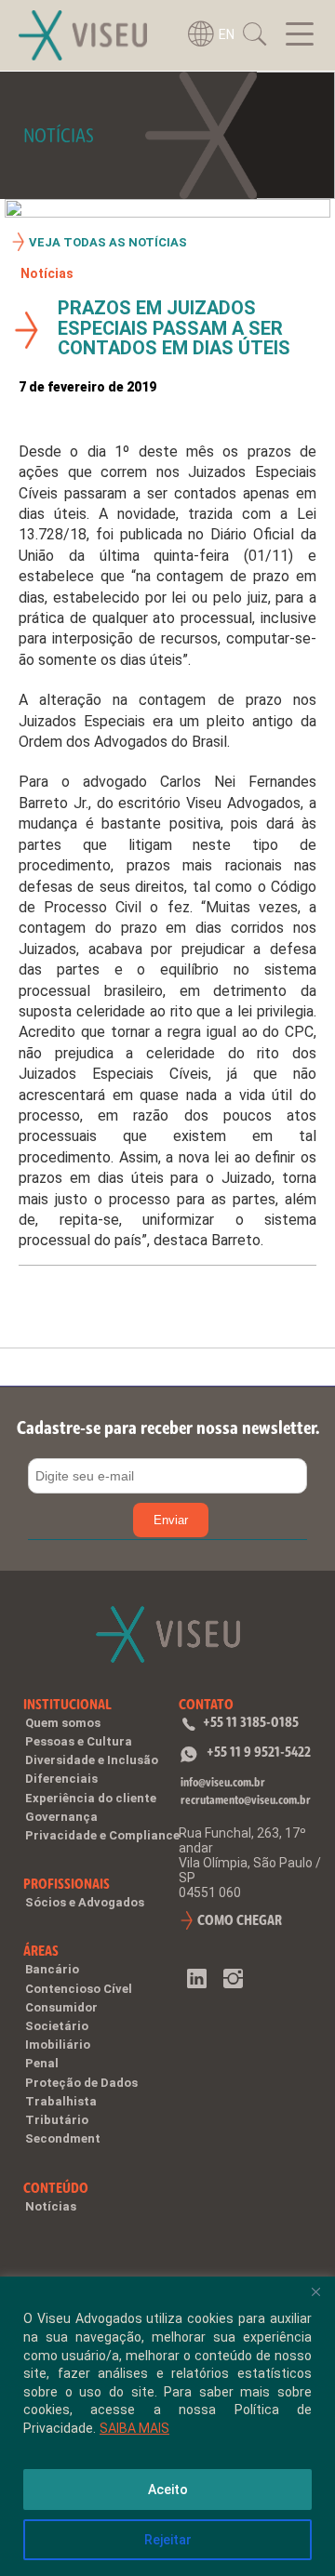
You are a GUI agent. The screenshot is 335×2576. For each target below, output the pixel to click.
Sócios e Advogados (85, 1902)
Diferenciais (61, 1779)
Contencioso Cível (79, 1989)
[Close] (315, 2292)
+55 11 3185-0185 (251, 1722)
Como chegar (240, 1920)
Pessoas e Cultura (79, 1741)
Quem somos (63, 1723)
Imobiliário (58, 2045)
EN (227, 34)
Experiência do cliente (91, 1798)
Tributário (57, 2120)
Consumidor (61, 2007)
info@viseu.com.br (223, 1782)
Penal (42, 2063)
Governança (61, 1817)
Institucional (67, 1704)
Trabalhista (61, 2101)
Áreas (41, 1951)
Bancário (52, 1969)
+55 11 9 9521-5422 (259, 1752)
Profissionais (67, 1884)
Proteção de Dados (81, 2083)
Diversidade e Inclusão (92, 1760)
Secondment (63, 2138)
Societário (57, 2026)
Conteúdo (56, 2188)
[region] (167, 2426)
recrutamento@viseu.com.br (246, 1800)
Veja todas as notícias (108, 242)
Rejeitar (168, 2540)
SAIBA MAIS (134, 2428)
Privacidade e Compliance (102, 1835)
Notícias (47, 273)
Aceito (168, 2490)
